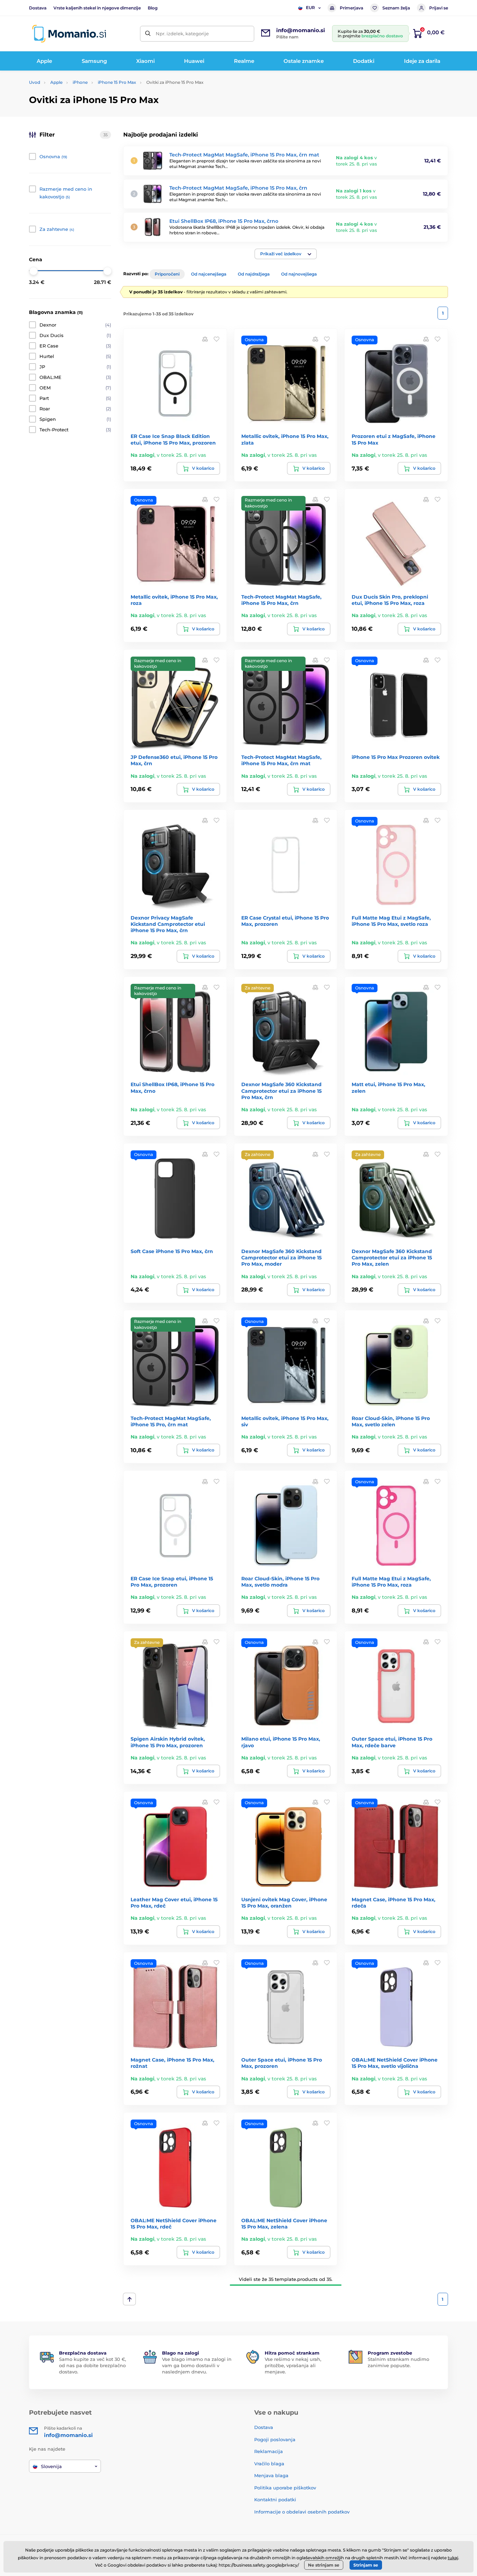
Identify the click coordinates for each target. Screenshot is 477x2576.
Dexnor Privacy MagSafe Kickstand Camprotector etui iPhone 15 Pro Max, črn (168, 924)
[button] (286, 254)
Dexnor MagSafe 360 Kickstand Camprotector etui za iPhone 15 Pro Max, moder (281, 1258)
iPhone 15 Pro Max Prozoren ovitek (396, 757)
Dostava (38, 8)
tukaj (453, 2558)
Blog (153, 8)
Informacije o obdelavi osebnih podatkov (302, 2512)
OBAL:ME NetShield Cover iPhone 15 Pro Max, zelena (284, 2224)
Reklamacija (269, 2451)
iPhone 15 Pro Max (117, 82)
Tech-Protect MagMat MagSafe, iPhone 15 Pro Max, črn (238, 188)
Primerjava (351, 8)
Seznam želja (396, 8)
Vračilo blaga (269, 2464)
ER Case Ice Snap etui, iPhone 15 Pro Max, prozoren (172, 1582)
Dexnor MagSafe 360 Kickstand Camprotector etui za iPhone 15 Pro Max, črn (281, 1091)
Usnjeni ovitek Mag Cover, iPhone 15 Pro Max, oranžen (284, 1903)
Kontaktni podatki (275, 2500)
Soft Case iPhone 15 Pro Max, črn (172, 1251)
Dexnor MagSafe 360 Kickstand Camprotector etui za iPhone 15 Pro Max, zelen (392, 1258)
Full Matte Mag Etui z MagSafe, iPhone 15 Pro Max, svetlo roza (391, 921)
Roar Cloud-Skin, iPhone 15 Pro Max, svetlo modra (280, 1582)
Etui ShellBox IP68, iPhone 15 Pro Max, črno (224, 221)
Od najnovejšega (299, 274)
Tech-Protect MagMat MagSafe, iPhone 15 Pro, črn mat (171, 1421)
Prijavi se (439, 8)
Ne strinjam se (324, 2565)
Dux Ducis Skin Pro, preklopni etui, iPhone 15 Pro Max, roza (390, 600)
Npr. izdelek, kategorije (182, 34)
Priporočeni (167, 274)
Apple (56, 82)
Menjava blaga (271, 2475)
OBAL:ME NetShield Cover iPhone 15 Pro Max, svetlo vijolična (395, 2063)
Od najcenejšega (209, 274)
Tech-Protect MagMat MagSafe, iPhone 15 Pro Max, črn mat (244, 155)
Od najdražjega (254, 274)
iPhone (80, 82)
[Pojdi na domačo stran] (69, 34)
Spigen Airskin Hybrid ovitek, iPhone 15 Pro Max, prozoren (168, 1742)
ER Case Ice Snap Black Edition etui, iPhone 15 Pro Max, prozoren (173, 439)
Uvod (35, 82)
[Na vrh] (129, 2299)
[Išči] (148, 34)
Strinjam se (366, 2565)
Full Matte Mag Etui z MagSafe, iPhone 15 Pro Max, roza (391, 1582)
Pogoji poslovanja (275, 2439)
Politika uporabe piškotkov (285, 2488)
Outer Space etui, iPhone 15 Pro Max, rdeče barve (392, 1742)
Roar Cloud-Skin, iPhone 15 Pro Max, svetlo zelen (391, 1421)
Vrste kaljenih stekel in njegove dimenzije (97, 8)
